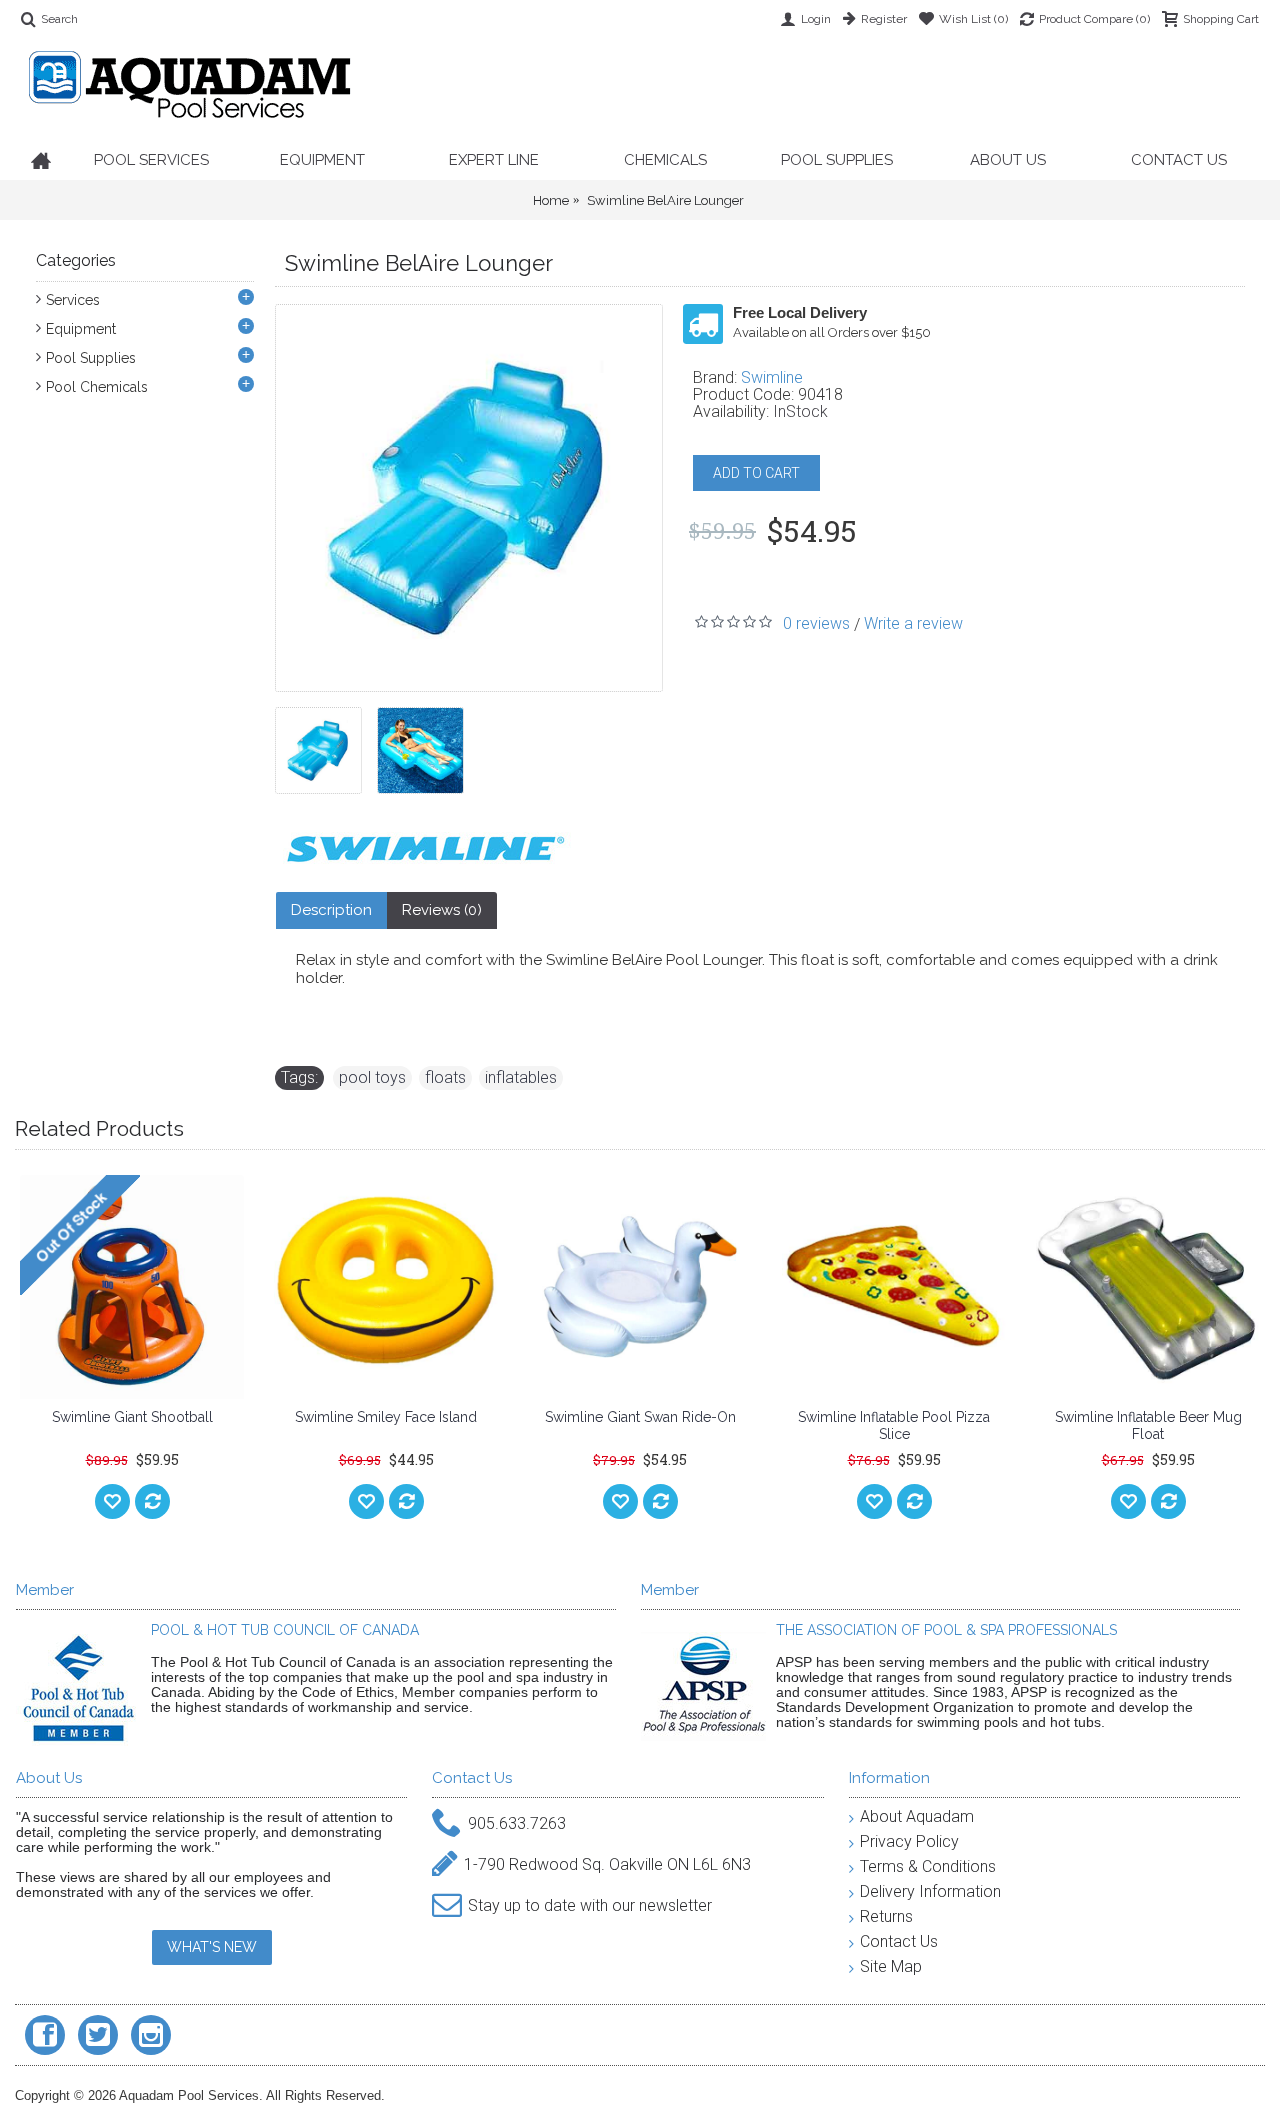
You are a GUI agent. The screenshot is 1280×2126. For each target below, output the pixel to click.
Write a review (913, 623)
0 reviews (816, 623)
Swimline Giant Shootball (132, 1417)
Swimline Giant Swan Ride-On (640, 1417)
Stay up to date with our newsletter (590, 1904)
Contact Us (899, 1941)
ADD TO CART (756, 473)
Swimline (772, 377)
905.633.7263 (517, 1822)
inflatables (521, 1077)
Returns (886, 1916)
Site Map (891, 1966)
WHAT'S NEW (212, 1947)
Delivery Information (930, 1891)
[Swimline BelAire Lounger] (326, 743)
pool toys (372, 1077)
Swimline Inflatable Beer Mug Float (1148, 1425)
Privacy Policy (909, 1841)
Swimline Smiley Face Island (386, 1417)
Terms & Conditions (928, 1866)
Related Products (99, 1128)
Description (331, 910)
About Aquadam (917, 1816)
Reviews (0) (442, 910)
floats (445, 1077)
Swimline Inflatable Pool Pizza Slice (894, 1425)
